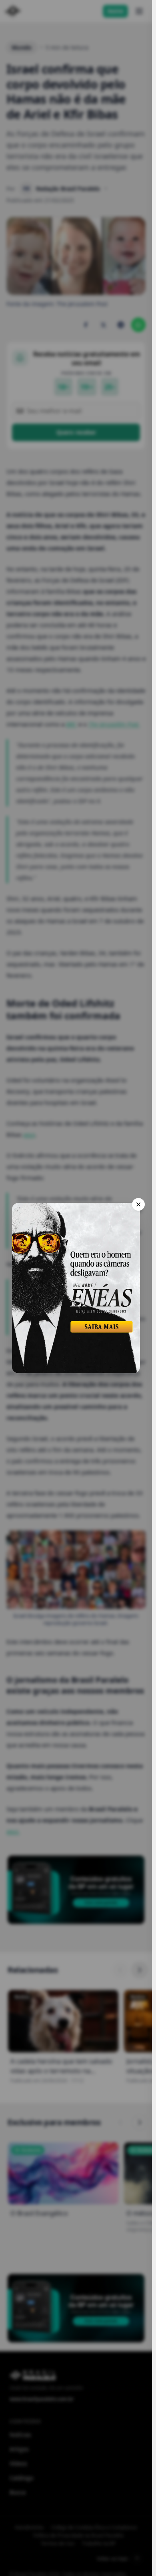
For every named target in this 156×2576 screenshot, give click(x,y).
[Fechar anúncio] (138, 1204)
